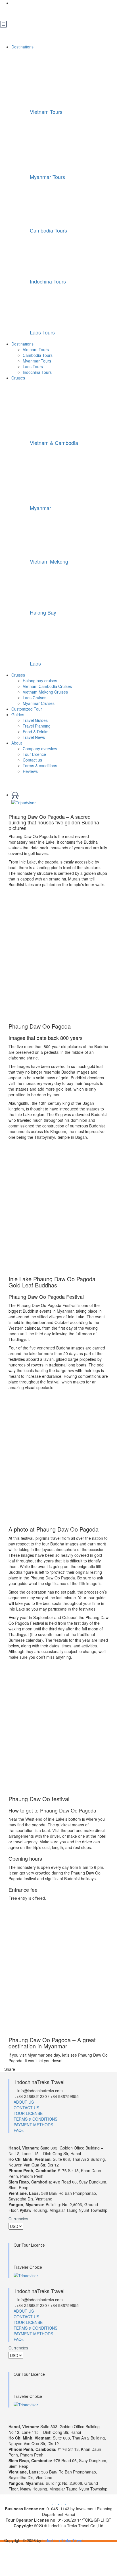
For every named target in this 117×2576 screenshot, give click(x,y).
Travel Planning (37, 726)
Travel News (34, 737)
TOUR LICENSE (28, 2113)
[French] (25, 12)
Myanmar (40, 508)
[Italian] (43, 12)
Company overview (40, 749)
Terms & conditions (40, 765)
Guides (18, 715)
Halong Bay (43, 612)
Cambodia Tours (48, 230)
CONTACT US (26, 2108)
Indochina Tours (48, 281)
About (17, 743)
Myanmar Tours (47, 177)
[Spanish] (52, 12)
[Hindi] (61, 12)
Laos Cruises (35, 698)
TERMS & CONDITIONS (35, 2119)
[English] (16, 12)
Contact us (32, 760)
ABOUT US (24, 2102)
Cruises (19, 378)
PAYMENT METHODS (33, 2125)
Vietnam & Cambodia (54, 443)
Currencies (18, 2219)
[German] (34, 12)
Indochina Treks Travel (63, 2540)
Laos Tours (42, 332)
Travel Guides (35, 720)
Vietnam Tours (46, 112)
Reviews (30, 771)
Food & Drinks (35, 732)
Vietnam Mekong (49, 561)
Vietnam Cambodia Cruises (47, 686)
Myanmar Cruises (39, 703)
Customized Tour (27, 709)
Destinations (23, 47)
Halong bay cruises (40, 681)
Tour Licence (34, 754)
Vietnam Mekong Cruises (45, 692)
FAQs (19, 2130)
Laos (35, 663)
